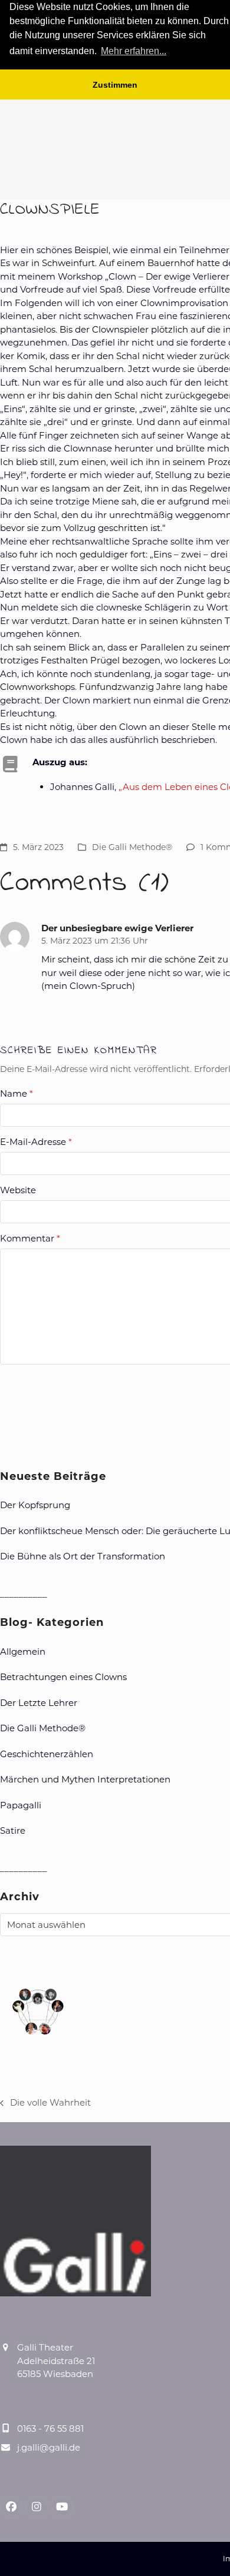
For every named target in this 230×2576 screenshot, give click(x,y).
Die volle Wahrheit (45, 2103)
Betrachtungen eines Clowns (63, 1677)
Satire (13, 1830)
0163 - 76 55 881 (50, 2429)
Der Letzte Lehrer (39, 1703)
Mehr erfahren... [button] (134, 51)
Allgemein (23, 1652)
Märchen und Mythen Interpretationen (85, 1779)
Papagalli (21, 1805)
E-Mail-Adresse (36, 1142)
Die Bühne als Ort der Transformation (83, 1556)
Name (17, 1093)
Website (18, 1190)
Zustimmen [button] (115, 85)
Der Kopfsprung (35, 1505)
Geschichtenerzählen (47, 1754)
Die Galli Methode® (132, 847)
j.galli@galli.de (49, 2447)
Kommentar (30, 1238)
